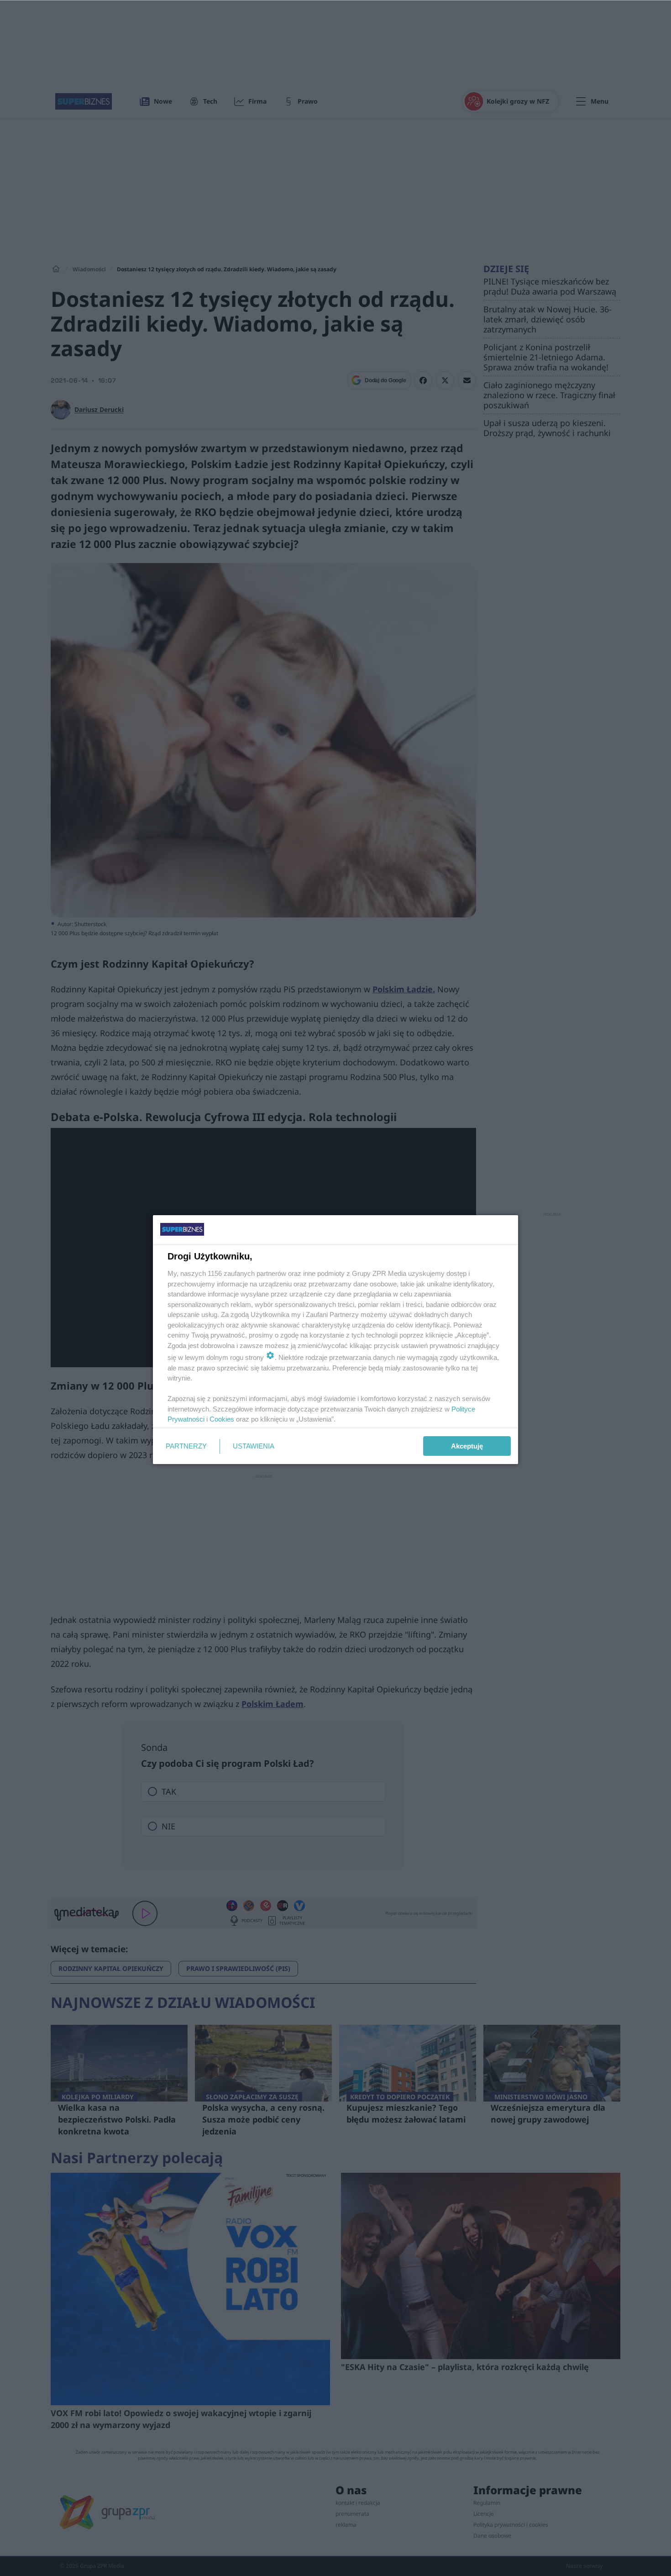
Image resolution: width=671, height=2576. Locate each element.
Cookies (222, 1419)
